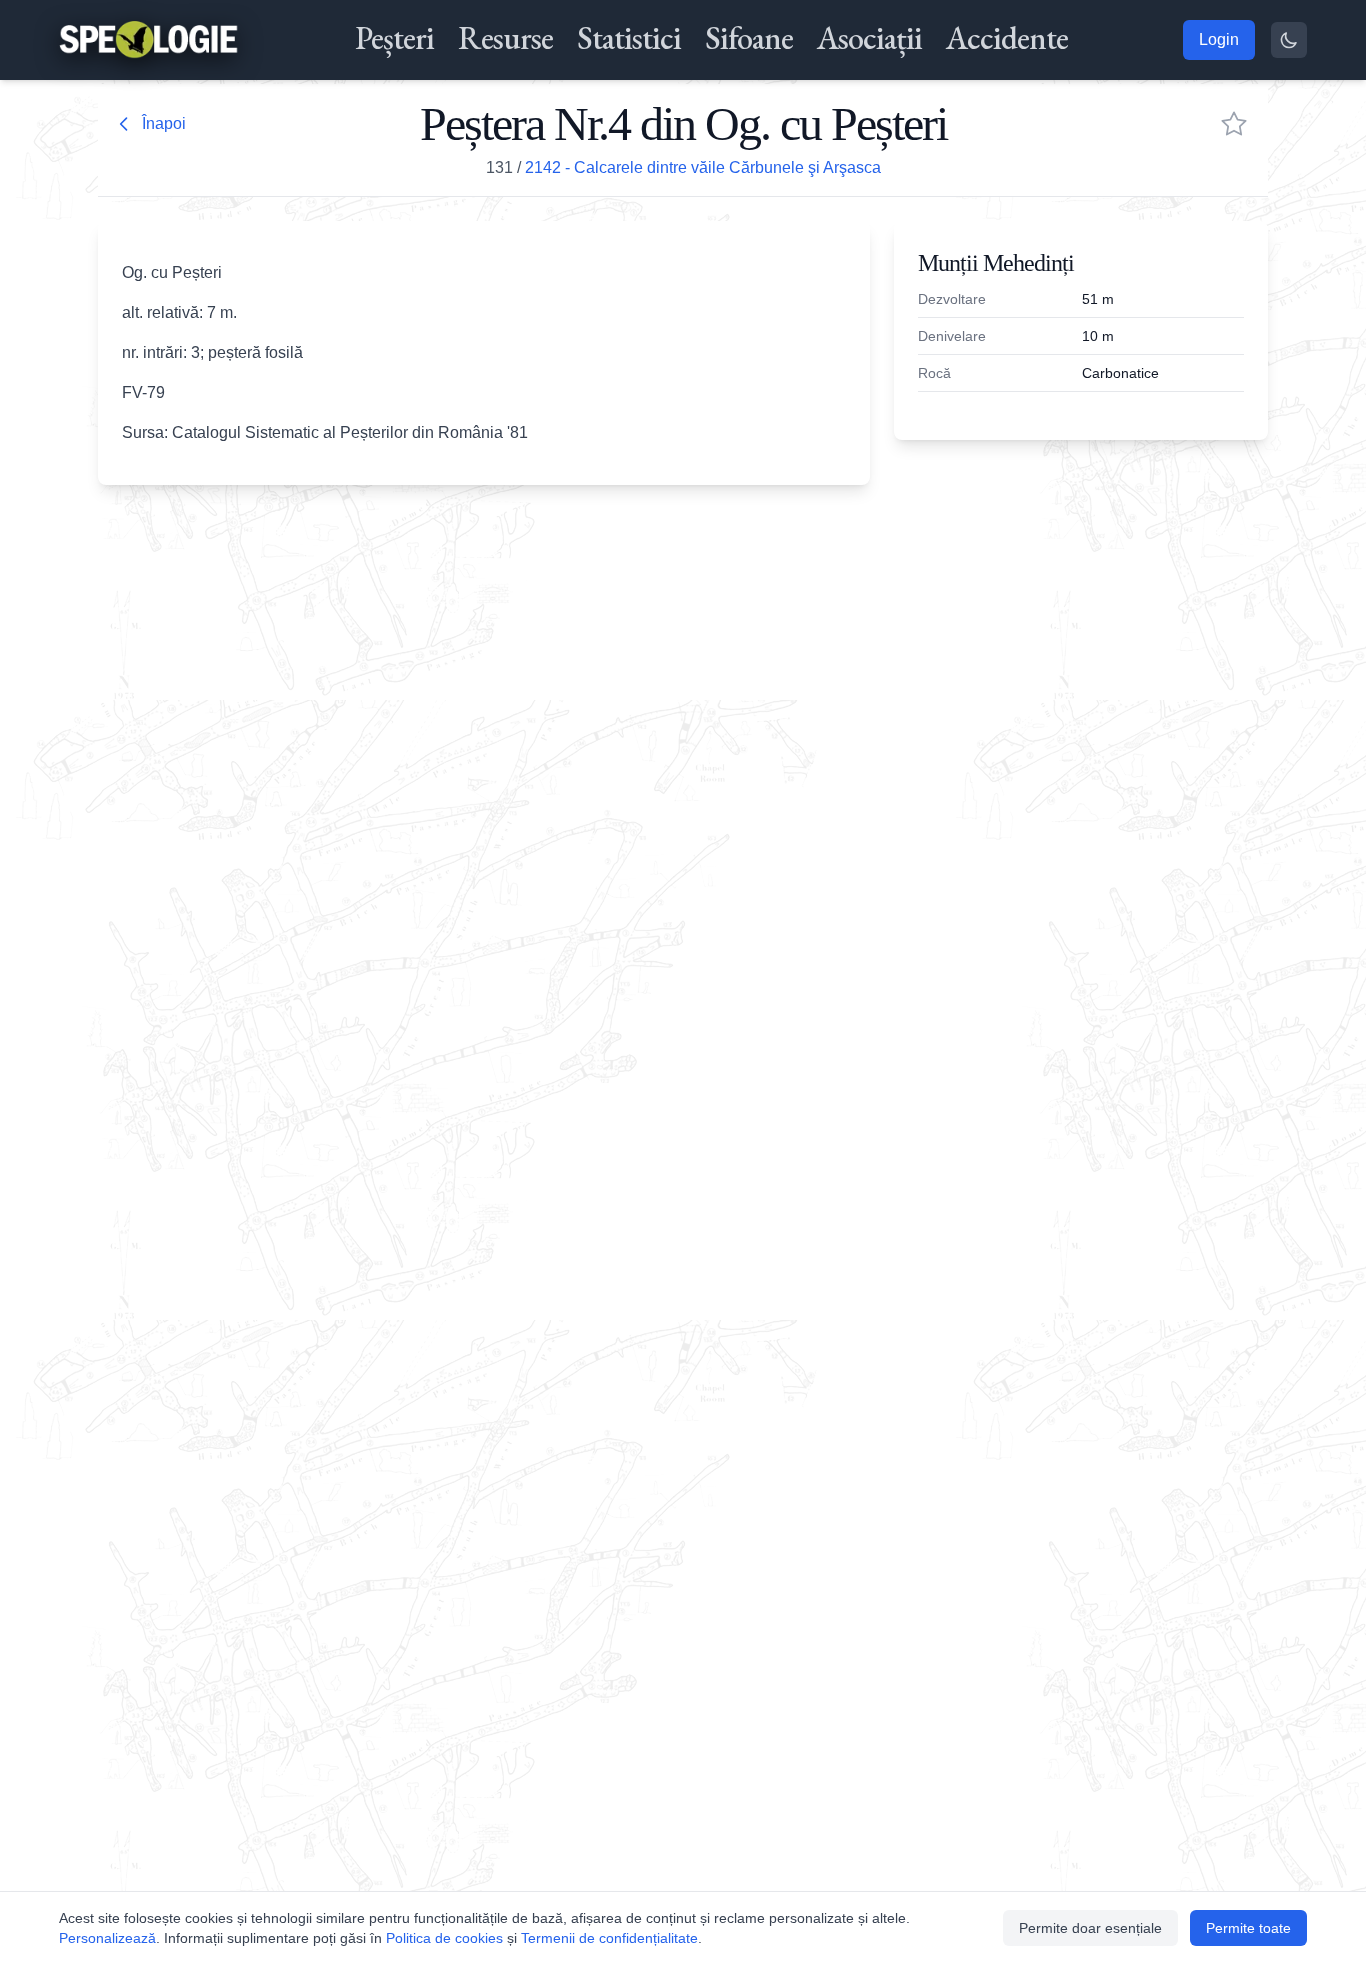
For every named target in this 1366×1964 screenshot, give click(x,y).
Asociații (869, 38)
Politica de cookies (444, 1938)
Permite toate (1248, 1928)
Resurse (505, 38)
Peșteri (394, 38)
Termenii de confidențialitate (609, 1938)
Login (1219, 39)
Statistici (629, 38)
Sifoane (749, 38)
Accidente (1007, 38)
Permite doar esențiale (1090, 1928)
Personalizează (107, 1938)
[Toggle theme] (1289, 40)
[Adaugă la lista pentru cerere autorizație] (1234, 124)
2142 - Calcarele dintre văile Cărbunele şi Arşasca (703, 167)
